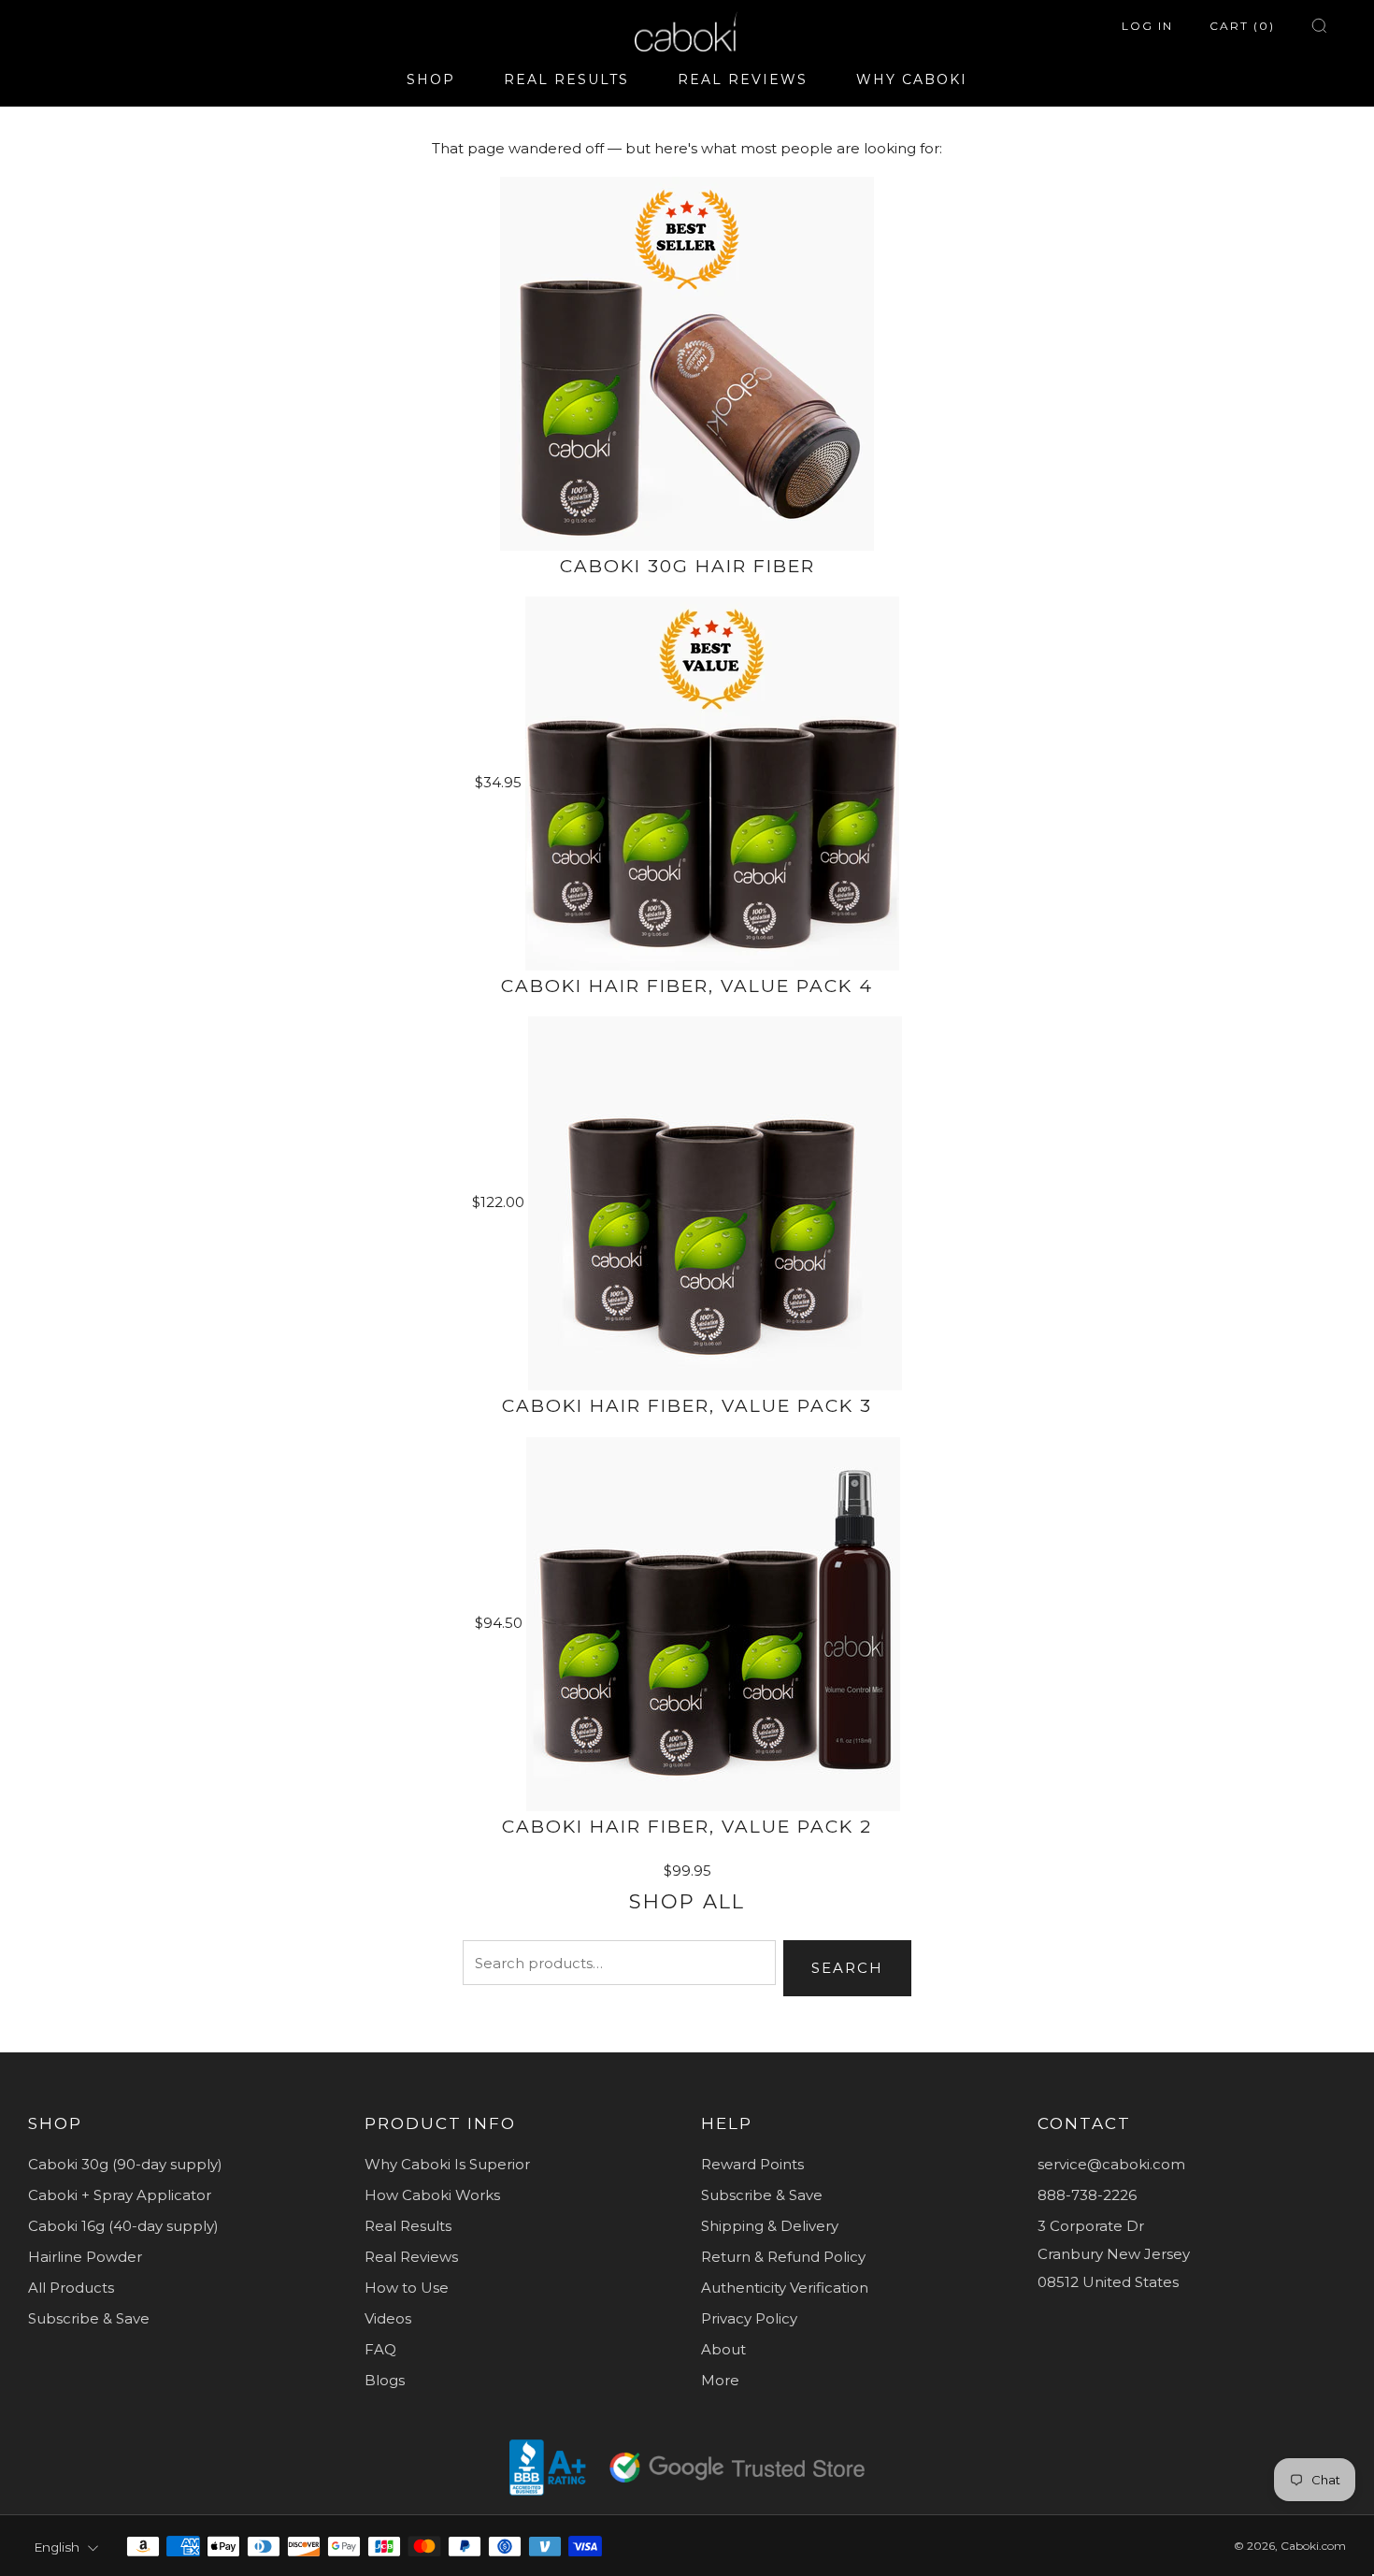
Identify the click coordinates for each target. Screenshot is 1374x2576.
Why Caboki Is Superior (447, 2164)
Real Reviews (411, 2257)
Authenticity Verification (785, 2288)
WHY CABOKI (912, 79)
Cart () (1242, 26)
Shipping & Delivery (770, 2226)
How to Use (407, 2288)
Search (847, 1968)
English (57, 2547)
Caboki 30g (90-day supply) (125, 2164)
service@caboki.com (1111, 2164)
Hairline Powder (85, 2257)
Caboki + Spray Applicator (120, 2195)
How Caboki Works (432, 2195)
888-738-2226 (1087, 2195)
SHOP (431, 79)
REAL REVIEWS (743, 79)
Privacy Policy (749, 2318)
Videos (388, 2318)
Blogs (385, 2380)
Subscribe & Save (89, 2318)
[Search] (1319, 26)
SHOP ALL (687, 1901)
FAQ (380, 2349)
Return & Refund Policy (783, 2257)
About (723, 2349)
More (720, 2380)
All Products (71, 2288)
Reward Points (752, 2164)
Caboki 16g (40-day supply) (123, 2226)
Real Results (408, 2226)
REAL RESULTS (566, 79)
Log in (1147, 26)
